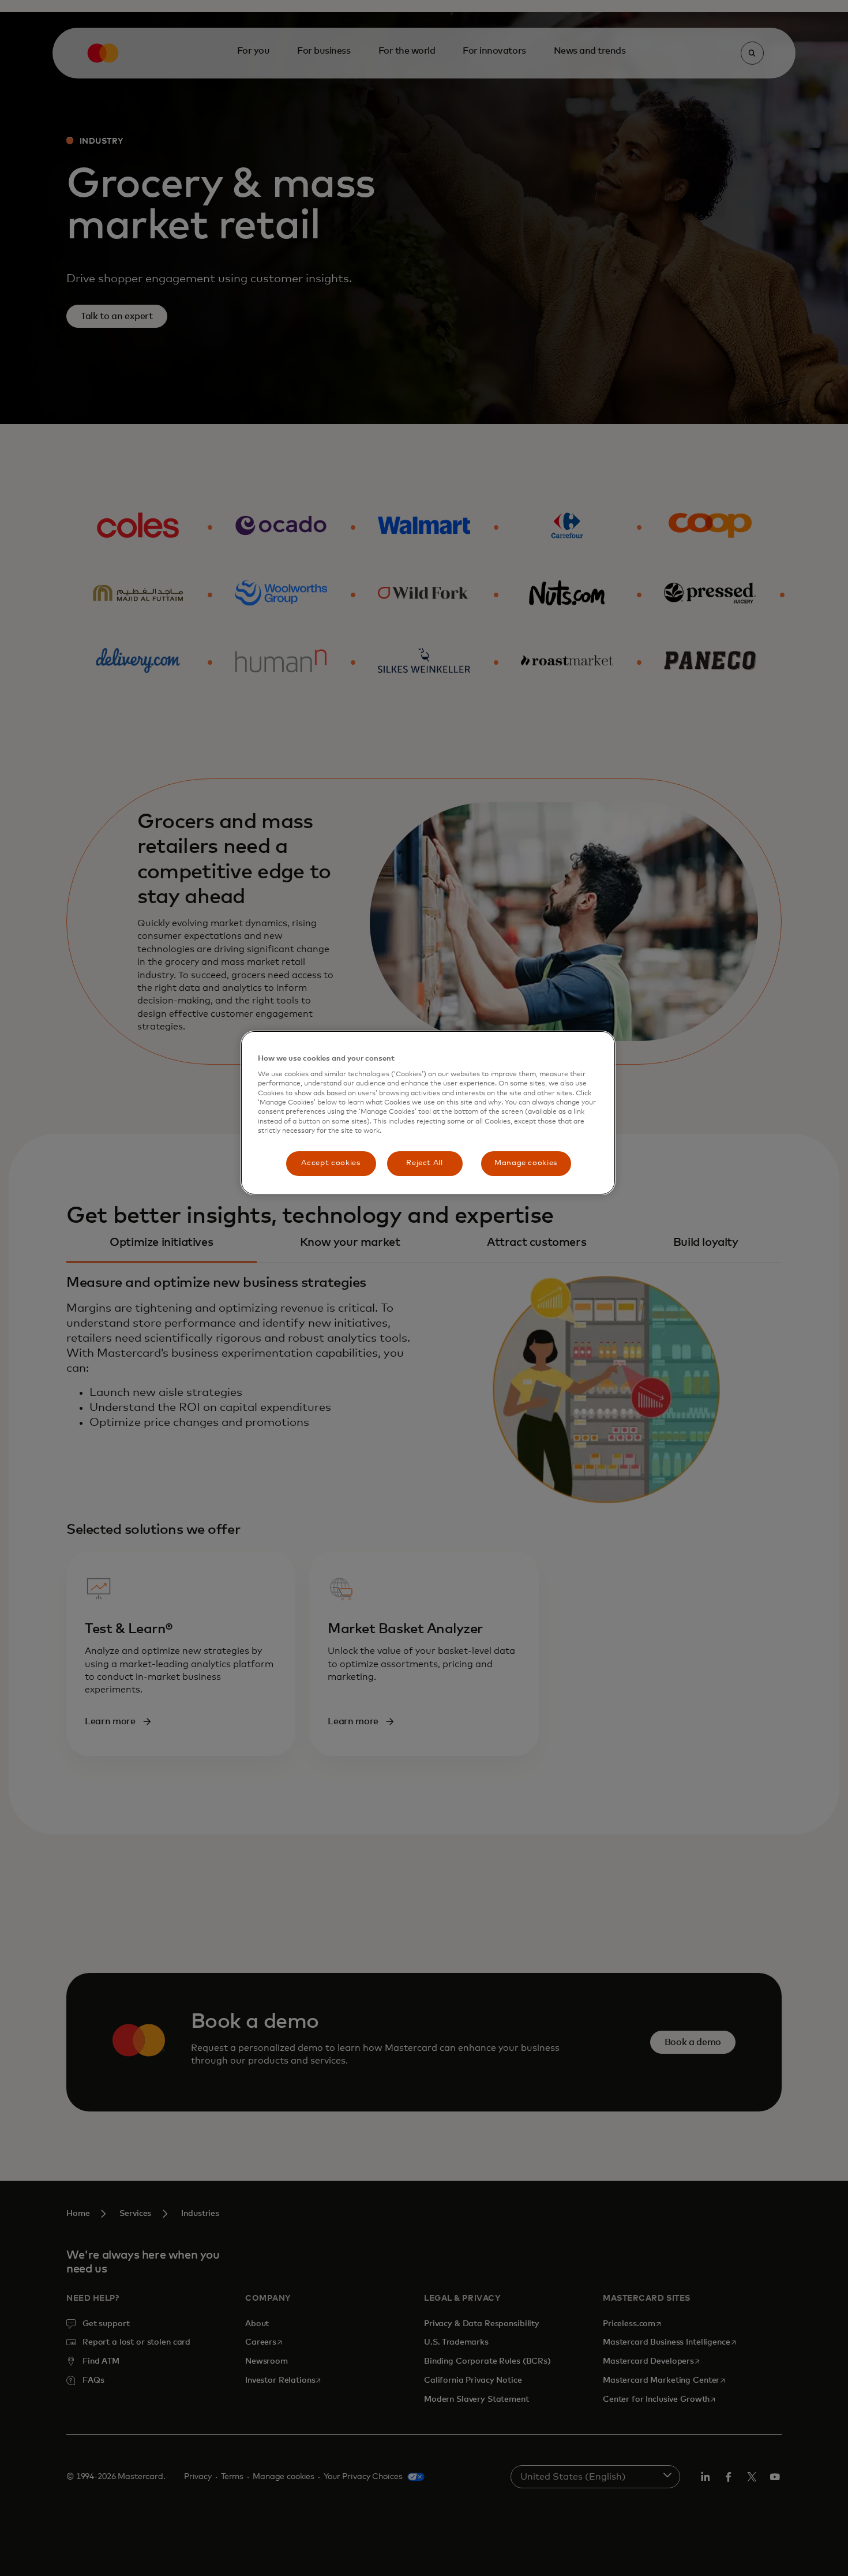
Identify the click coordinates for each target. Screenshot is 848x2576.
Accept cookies (331, 1163)
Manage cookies (526, 1163)
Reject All (425, 1163)
